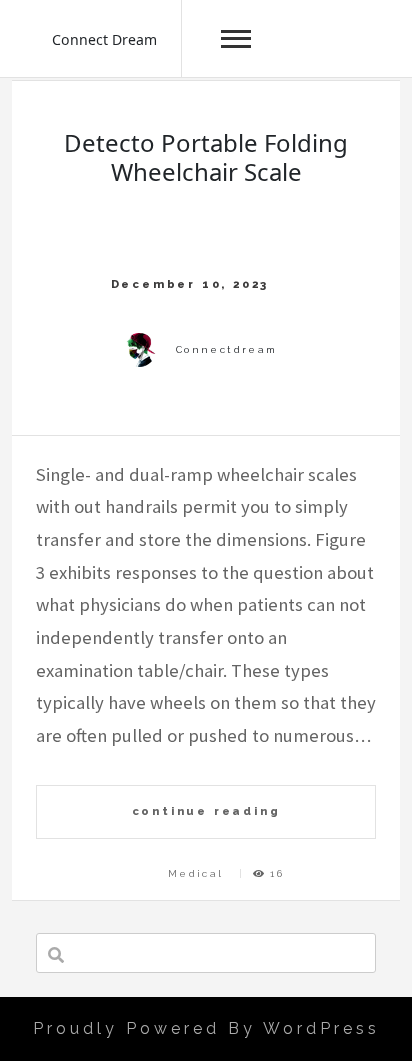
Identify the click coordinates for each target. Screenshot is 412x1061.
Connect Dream (104, 39)
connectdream (227, 349)
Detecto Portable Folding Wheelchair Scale (206, 157)
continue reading (206, 811)
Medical (196, 873)
